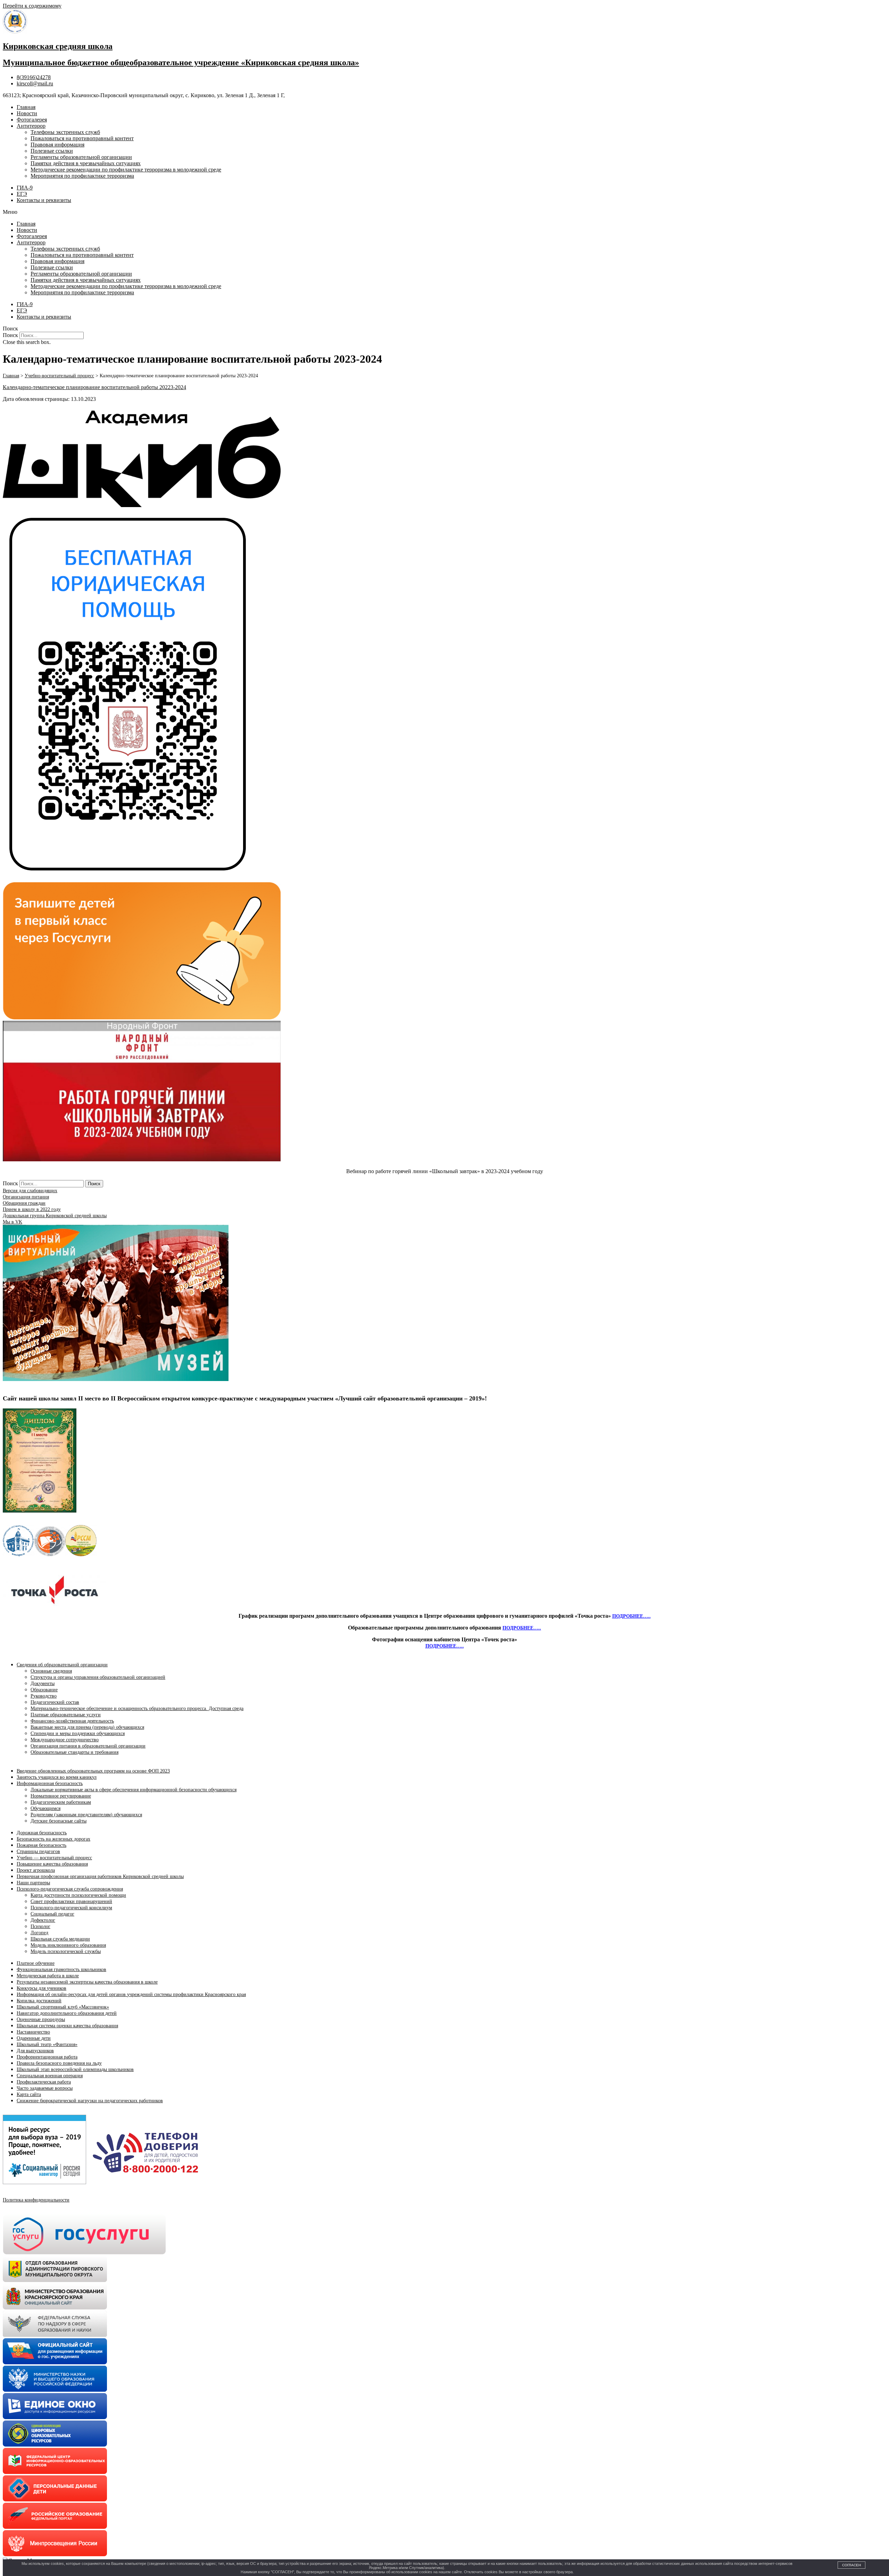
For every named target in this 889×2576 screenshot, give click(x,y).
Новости (27, 113)
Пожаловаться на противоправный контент (82, 138)
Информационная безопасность (50, 1783)
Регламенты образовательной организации (81, 157)
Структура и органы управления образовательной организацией (98, 1677)
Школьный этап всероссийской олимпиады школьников (75, 2069)
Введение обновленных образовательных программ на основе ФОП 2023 (93, 1771)
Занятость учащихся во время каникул (57, 1777)
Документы (43, 1683)
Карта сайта (29, 2094)
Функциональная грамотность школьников (61, 1969)
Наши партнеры (33, 1883)
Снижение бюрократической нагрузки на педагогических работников (90, 2101)
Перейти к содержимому (32, 6)
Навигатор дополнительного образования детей (67, 2013)
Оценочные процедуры (41, 2019)
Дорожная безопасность (42, 1833)
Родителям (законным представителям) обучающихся (86, 1815)
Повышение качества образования (52, 1864)
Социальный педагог (52, 1914)
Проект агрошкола (36, 1870)
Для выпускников (35, 2051)
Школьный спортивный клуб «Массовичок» (63, 2007)
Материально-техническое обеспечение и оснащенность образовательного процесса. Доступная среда (137, 1708)
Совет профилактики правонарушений (71, 1901)
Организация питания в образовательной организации (88, 1746)
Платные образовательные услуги (66, 1715)
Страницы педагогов (38, 1851)
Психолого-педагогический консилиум (71, 1908)
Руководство (44, 1696)
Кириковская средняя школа (58, 46)
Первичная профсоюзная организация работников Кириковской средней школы (100, 1876)
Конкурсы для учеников (41, 1988)
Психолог (40, 1926)
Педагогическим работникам (61, 1802)
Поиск (10, 335)
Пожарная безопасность (41, 1845)
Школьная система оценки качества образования (67, 2026)
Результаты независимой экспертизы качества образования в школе (87, 1982)
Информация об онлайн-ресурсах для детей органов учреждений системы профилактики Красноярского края (131, 1994)
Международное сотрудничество (65, 1740)
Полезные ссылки (52, 151)
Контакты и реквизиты (44, 200)
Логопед (39, 1933)
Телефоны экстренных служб (65, 132)
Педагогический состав (55, 1702)
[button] (444, 212)
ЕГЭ (22, 194)
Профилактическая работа (44, 2082)
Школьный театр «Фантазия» (47, 2044)
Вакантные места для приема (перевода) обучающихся (87, 1727)
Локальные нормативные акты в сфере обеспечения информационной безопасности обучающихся (134, 1790)
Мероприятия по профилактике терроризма (82, 176)
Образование (44, 1690)
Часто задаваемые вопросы (45, 2088)
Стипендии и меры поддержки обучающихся (78, 1733)
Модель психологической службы (66, 1951)
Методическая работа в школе (48, 1976)
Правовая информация (57, 145)
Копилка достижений (39, 2001)
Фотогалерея (32, 120)
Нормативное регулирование (61, 1796)
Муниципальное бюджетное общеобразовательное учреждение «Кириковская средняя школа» (181, 62)
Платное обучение (36, 1963)
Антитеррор (31, 126)
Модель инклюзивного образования (68, 1945)
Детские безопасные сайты (59, 1821)
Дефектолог (43, 1920)
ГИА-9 (25, 188)
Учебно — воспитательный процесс (54, 1858)
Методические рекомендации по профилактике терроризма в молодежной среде (126, 170)
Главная (26, 107)
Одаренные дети (34, 2038)
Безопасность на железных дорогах (53, 1839)
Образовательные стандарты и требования (74, 1752)
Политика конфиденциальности (36, 2200)
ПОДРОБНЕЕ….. (632, 1616)
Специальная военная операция (50, 2076)
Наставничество (33, 2032)
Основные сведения (51, 1671)
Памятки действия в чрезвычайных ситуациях (86, 163)
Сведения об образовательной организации (62, 1665)
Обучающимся (45, 1808)
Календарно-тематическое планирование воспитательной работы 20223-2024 (94, 387)
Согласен (851, 2565)
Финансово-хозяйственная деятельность (72, 1721)
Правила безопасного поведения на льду (59, 2063)
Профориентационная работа (47, 2057)
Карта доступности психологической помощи (78, 1895)
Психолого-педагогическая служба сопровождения (70, 1889)
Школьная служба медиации (60, 1939)
